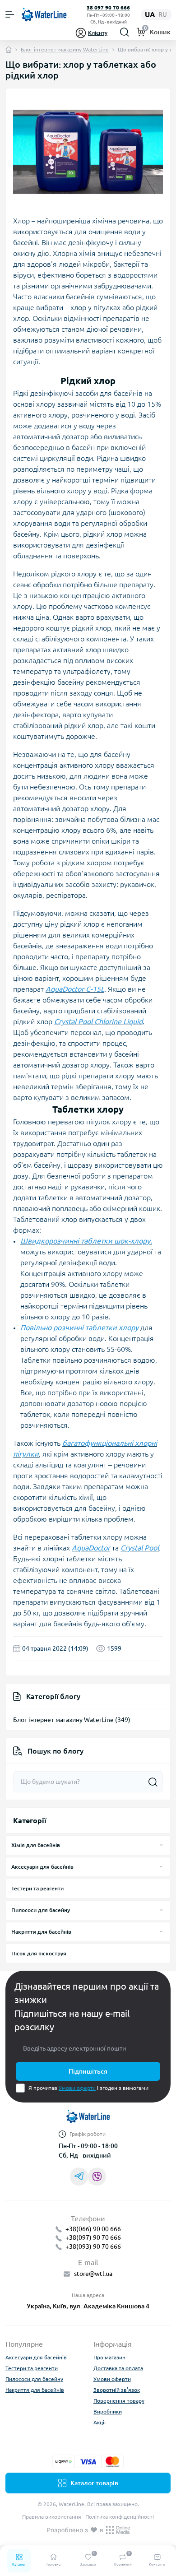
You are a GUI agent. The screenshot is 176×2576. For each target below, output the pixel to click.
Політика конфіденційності (120, 2517)
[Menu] (10, 14)
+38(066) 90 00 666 (93, 2229)
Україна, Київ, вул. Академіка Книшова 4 (88, 2306)
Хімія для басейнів (36, 1845)
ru (163, 14)
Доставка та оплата (118, 2368)
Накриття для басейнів (41, 1932)
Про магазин (109, 2357)
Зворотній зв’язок (117, 2390)
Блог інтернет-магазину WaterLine (65, 49)
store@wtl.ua (93, 2274)
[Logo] (44, 15)
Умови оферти (77, 2088)
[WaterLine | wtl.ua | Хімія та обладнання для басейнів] (88, 2120)
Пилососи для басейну (41, 1910)
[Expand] (161, 1845)
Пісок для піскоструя (39, 1953)
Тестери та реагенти (37, 1888)
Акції (100, 2422)
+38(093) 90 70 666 (93, 2246)
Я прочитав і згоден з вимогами (88, 2088)
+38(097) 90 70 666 (93, 2237)
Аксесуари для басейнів (42, 1867)
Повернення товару (119, 2401)
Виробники (108, 2411)
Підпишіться (88, 2071)
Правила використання (52, 2517)
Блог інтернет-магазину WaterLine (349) (72, 1720)
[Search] (125, 32)
